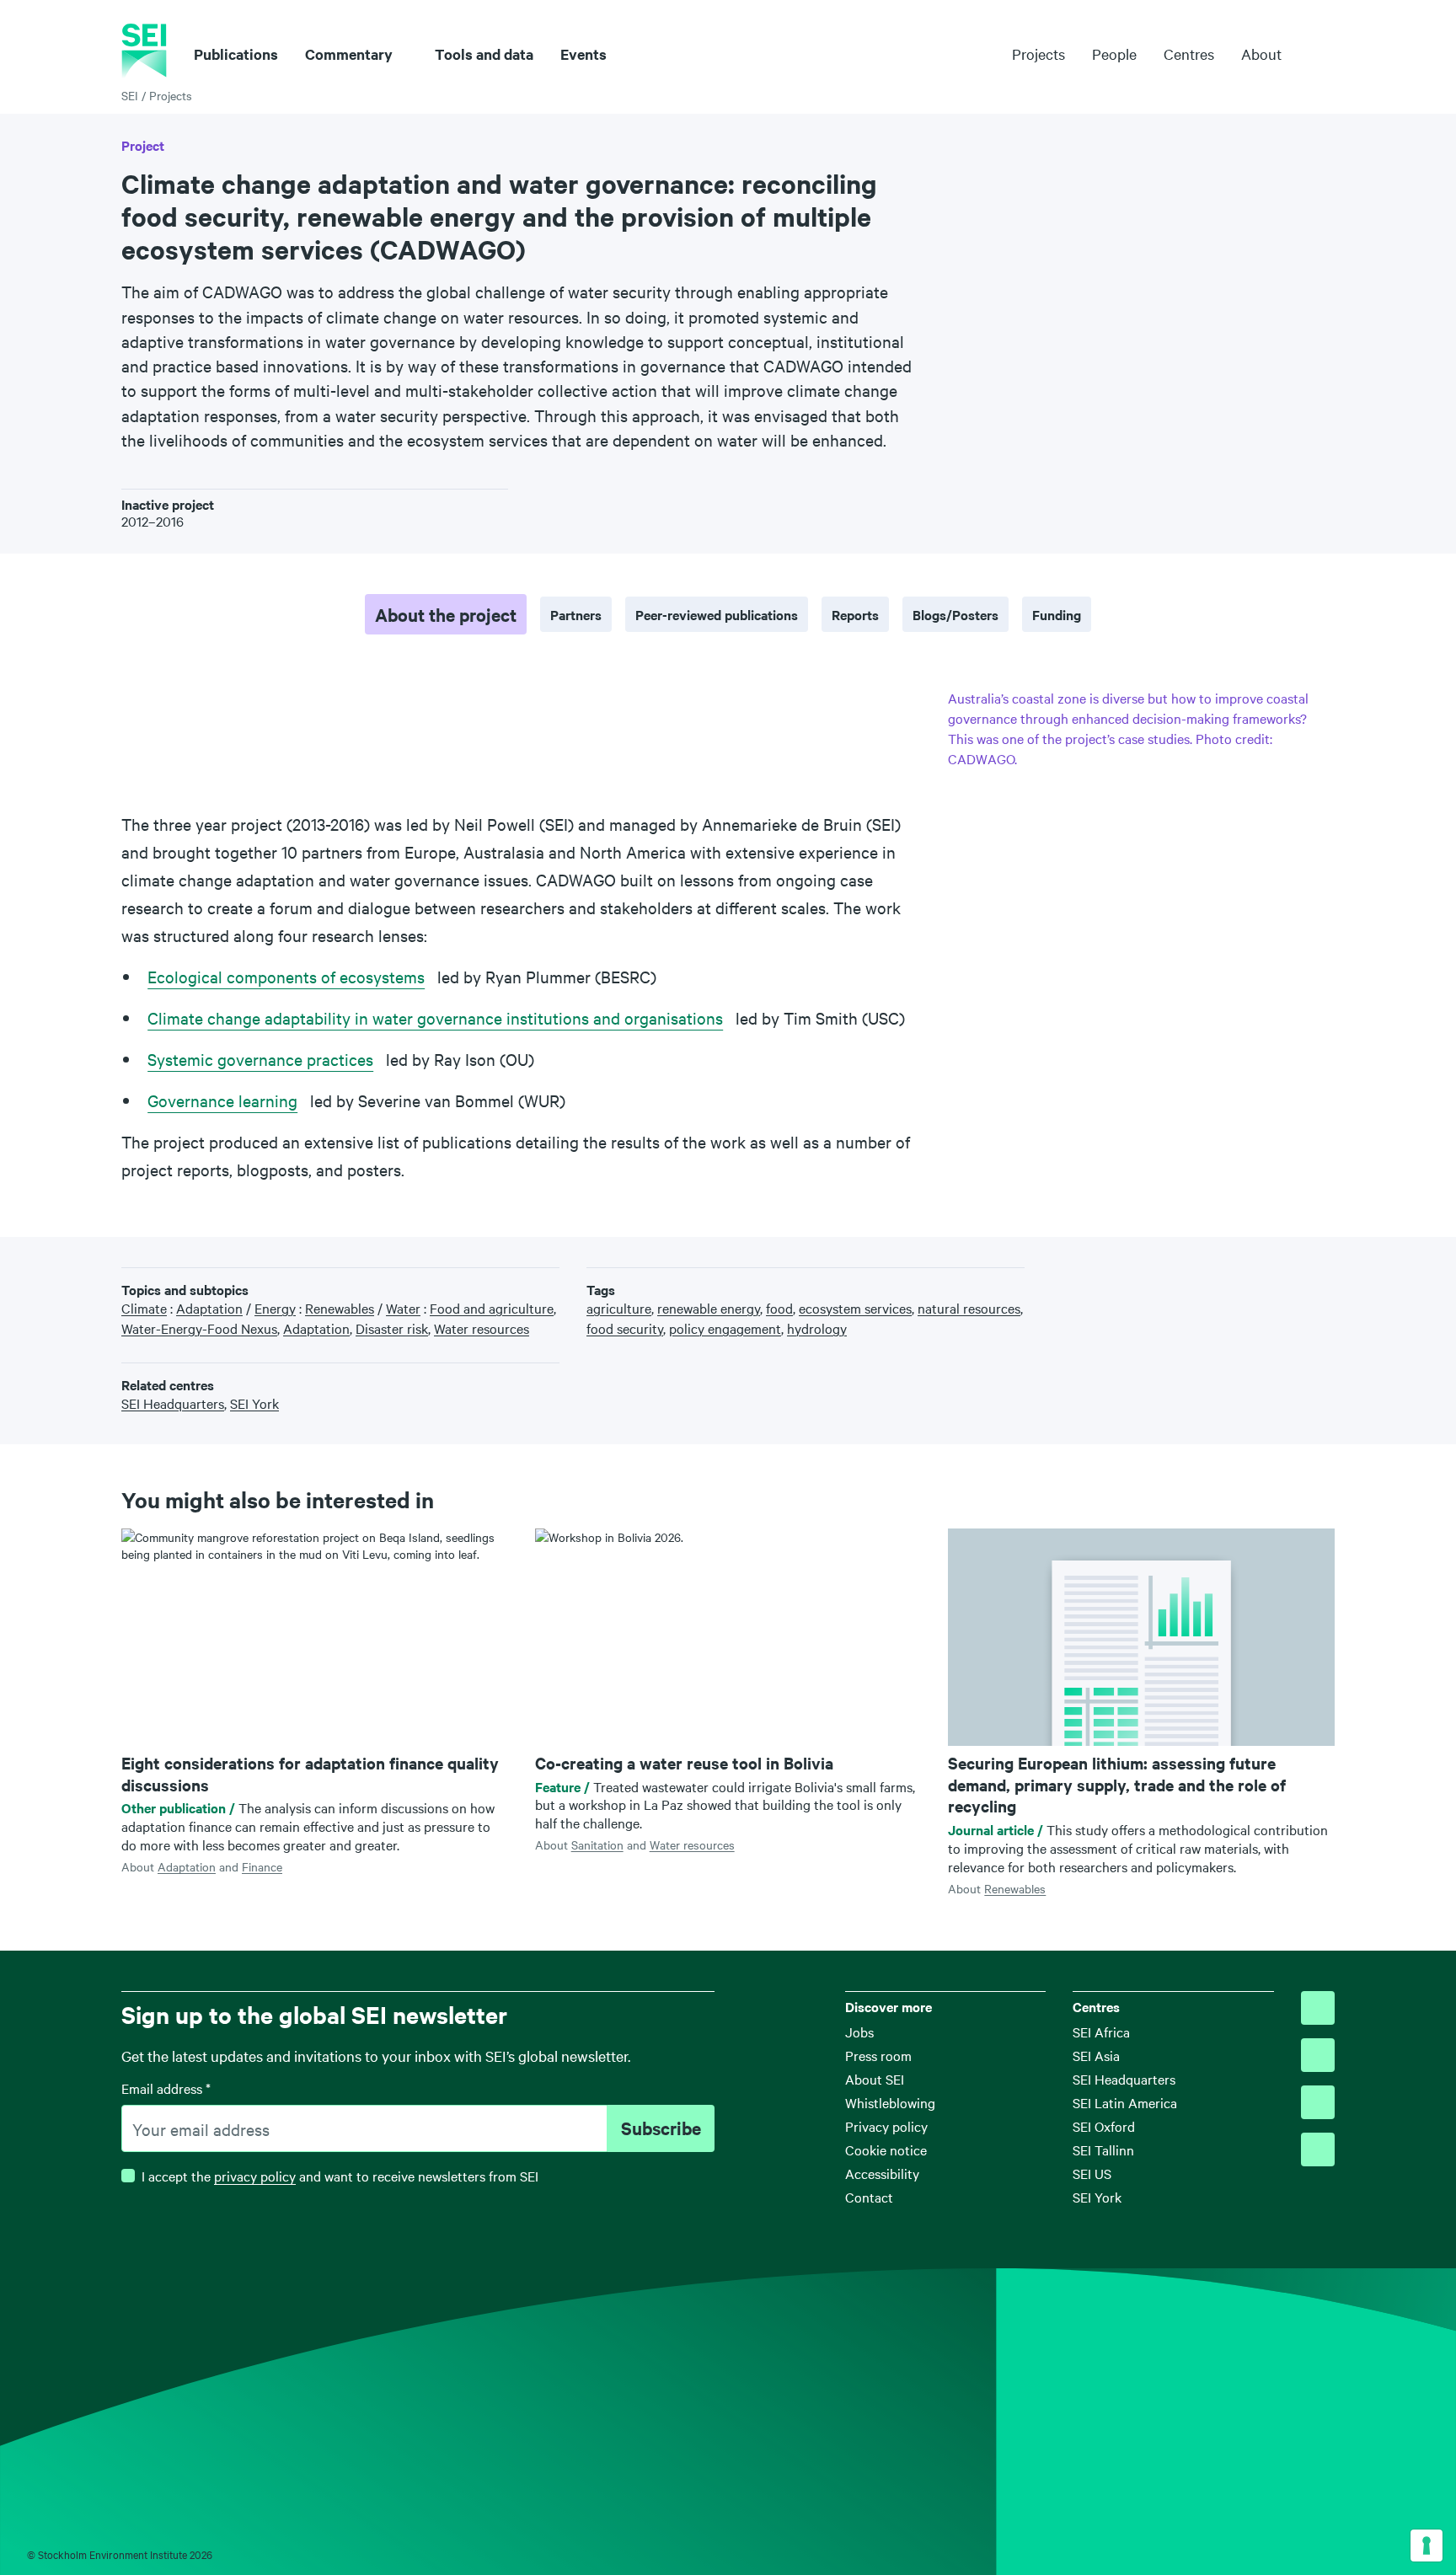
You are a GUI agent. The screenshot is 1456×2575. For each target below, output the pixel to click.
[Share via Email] (1301, 1275)
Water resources (692, 1844)
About (1261, 54)
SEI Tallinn (1103, 2149)
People (1114, 54)
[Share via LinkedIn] (1274, 1275)
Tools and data (484, 54)
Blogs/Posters (955, 614)
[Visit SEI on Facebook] (1318, 2055)
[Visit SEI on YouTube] (1318, 2149)
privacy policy (255, 2176)
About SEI (875, 2079)
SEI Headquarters (1124, 2079)
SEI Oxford (1104, 2126)
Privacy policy (886, 2126)
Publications (236, 54)
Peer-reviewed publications (717, 614)
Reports (855, 614)
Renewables (1015, 1888)
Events (583, 54)
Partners (576, 614)
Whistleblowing (890, 2102)
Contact (869, 2197)
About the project (446, 614)
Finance (262, 1866)
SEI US (1092, 2173)
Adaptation (187, 1866)
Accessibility (882, 2173)
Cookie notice (886, 2149)
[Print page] (1327, 1275)
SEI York (1097, 2197)
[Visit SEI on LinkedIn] (1318, 2102)
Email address (166, 2088)
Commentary (349, 54)
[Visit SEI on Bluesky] (1318, 2008)
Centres (1189, 54)
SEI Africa (1101, 2032)
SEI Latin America (1125, 2102)
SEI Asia (1096, 2055)
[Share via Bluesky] (1222, 1275)
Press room (878, 2055)
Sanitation (597, 1844)
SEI (130, 95)
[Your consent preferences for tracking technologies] (1427, 2546)
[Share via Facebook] (1249, 1275)
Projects (1038, 54)
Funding (1057, 614)
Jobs (859, 2032)
